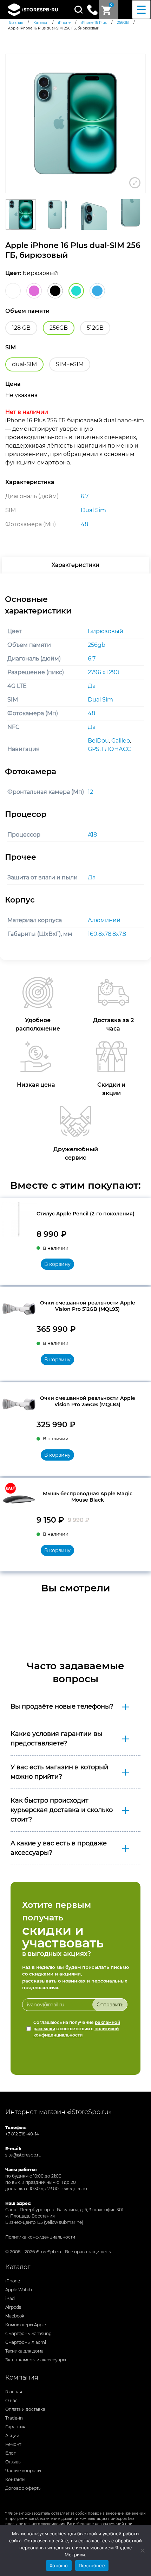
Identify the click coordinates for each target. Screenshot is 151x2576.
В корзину (57, 1264)
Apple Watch (19, 2290)
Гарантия (15, 2427)
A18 (92, 835)
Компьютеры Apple (26, 2325)
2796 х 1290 (104, 672)
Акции (12, 2436)
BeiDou (98, 741)
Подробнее (92, 2565)
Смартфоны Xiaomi (26, 2342)
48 (91, 713)
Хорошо (59, 2565)
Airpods (13, 2307)
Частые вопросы (23, 2471)
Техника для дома (24, 2351)
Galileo (121, 741)
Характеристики (75, 565)
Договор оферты (23, 2488)
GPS (94, 749)
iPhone (13, 2281)
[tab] (75, 565)
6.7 (92, 659)
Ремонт (13, 2444)
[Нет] (142, 2550)
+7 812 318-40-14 (22, 2134)
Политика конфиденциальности (40, 2237)
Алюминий (104, 920)
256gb (97, 645)
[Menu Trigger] (141, 10)
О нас (11, 2400)
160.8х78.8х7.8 (107, 934)
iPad (10, 2298)
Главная (14, 2392)
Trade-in (14, 2418)
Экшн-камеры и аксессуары (36, 2360)
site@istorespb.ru (23, 2155)
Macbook (15, 2316)
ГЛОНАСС (116, 749)
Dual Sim (100, 700)
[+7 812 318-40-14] (92, 9)
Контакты (15, 2479)
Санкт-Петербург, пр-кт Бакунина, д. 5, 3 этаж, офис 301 (64, 2210)
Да (92, 686)
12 (90, 792)
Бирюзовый (106, 631)
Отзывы (13, 2462)
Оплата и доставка (25, 2409)
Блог (11, 2453)
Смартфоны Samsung (28, 2333)
